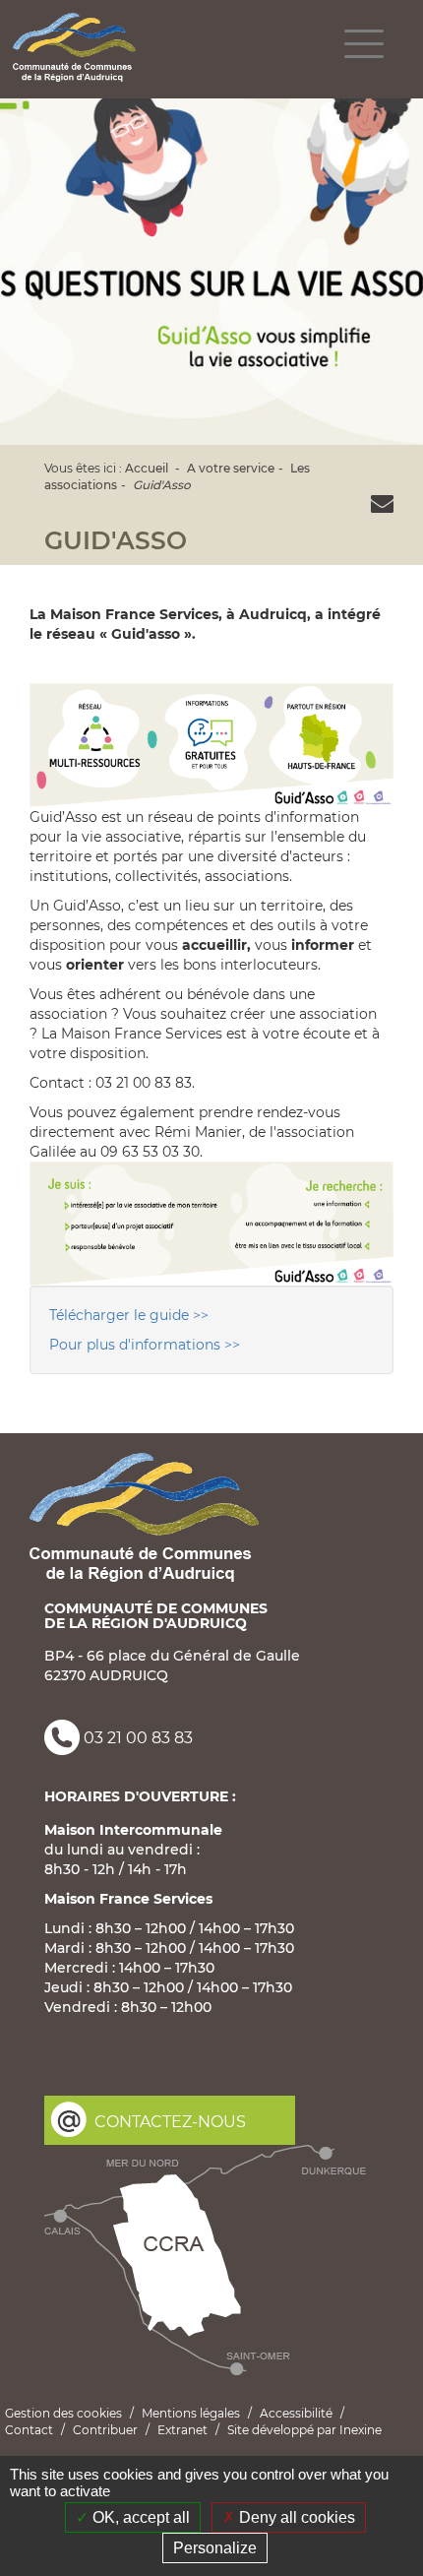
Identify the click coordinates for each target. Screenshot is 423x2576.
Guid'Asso (162, 485)
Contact (29, 2430)
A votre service (231, 468)
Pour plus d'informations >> (145, 1345)
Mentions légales (191, 2413)
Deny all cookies (295, 2517)
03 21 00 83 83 (138, 1739)
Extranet (182, 2430)
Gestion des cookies (63, 2413)
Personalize (215, 2548)
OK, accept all (139, 2517)
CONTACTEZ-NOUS (170, 2122)
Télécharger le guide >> (129, 1315)
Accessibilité (296, 2413)
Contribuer (105, 2430)
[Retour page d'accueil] (74, 47)
